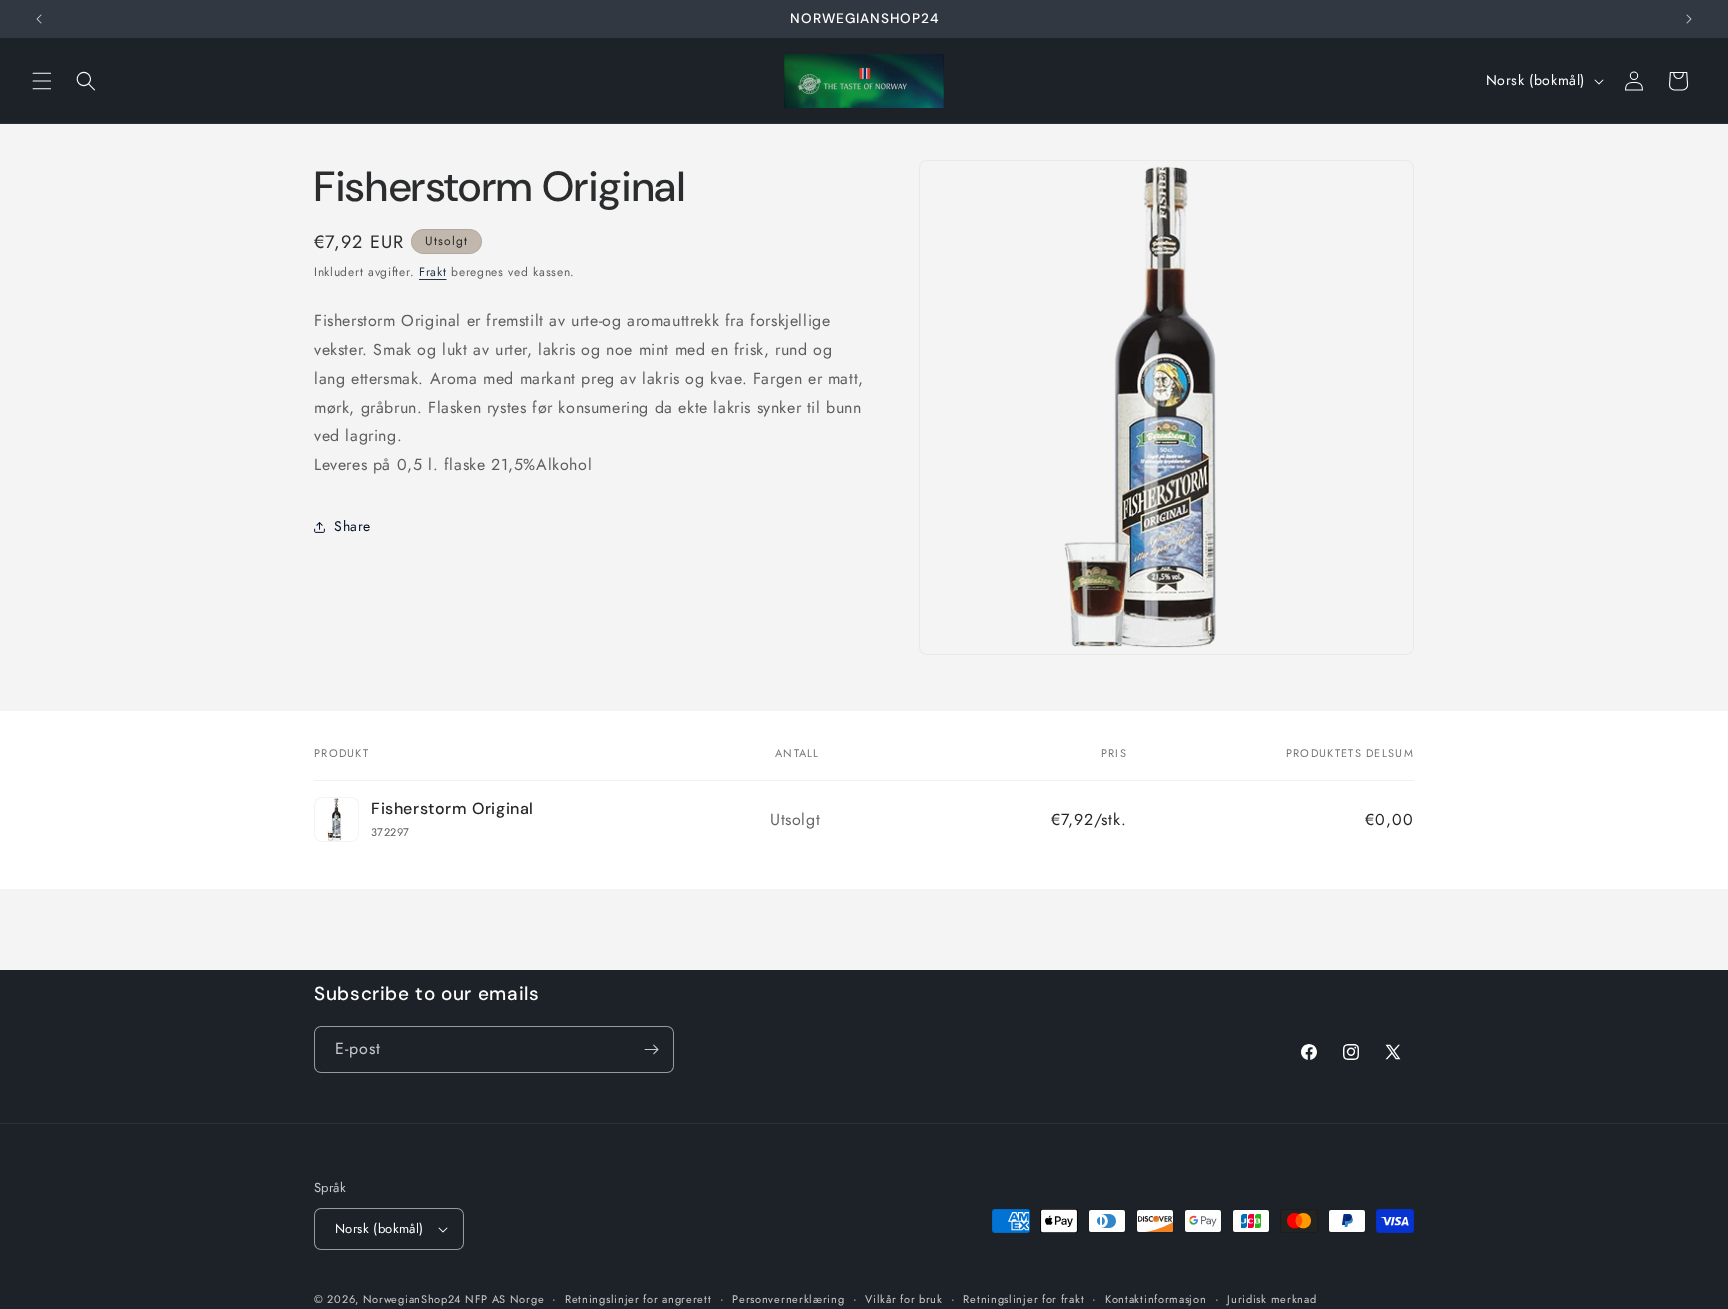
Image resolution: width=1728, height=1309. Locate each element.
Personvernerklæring (788, 1298)
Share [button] (352, 527)
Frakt (433, 272)
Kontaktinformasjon (1156, 1298)
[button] (42, 81)
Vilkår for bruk (904, 1298)
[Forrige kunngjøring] (39, 19)
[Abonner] (651, 1049)
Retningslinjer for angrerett (638, 1298)
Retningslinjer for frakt (1023, 1298)
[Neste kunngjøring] (1689, 19)
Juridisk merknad (1271, 1298)
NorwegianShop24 (414, 1299)
